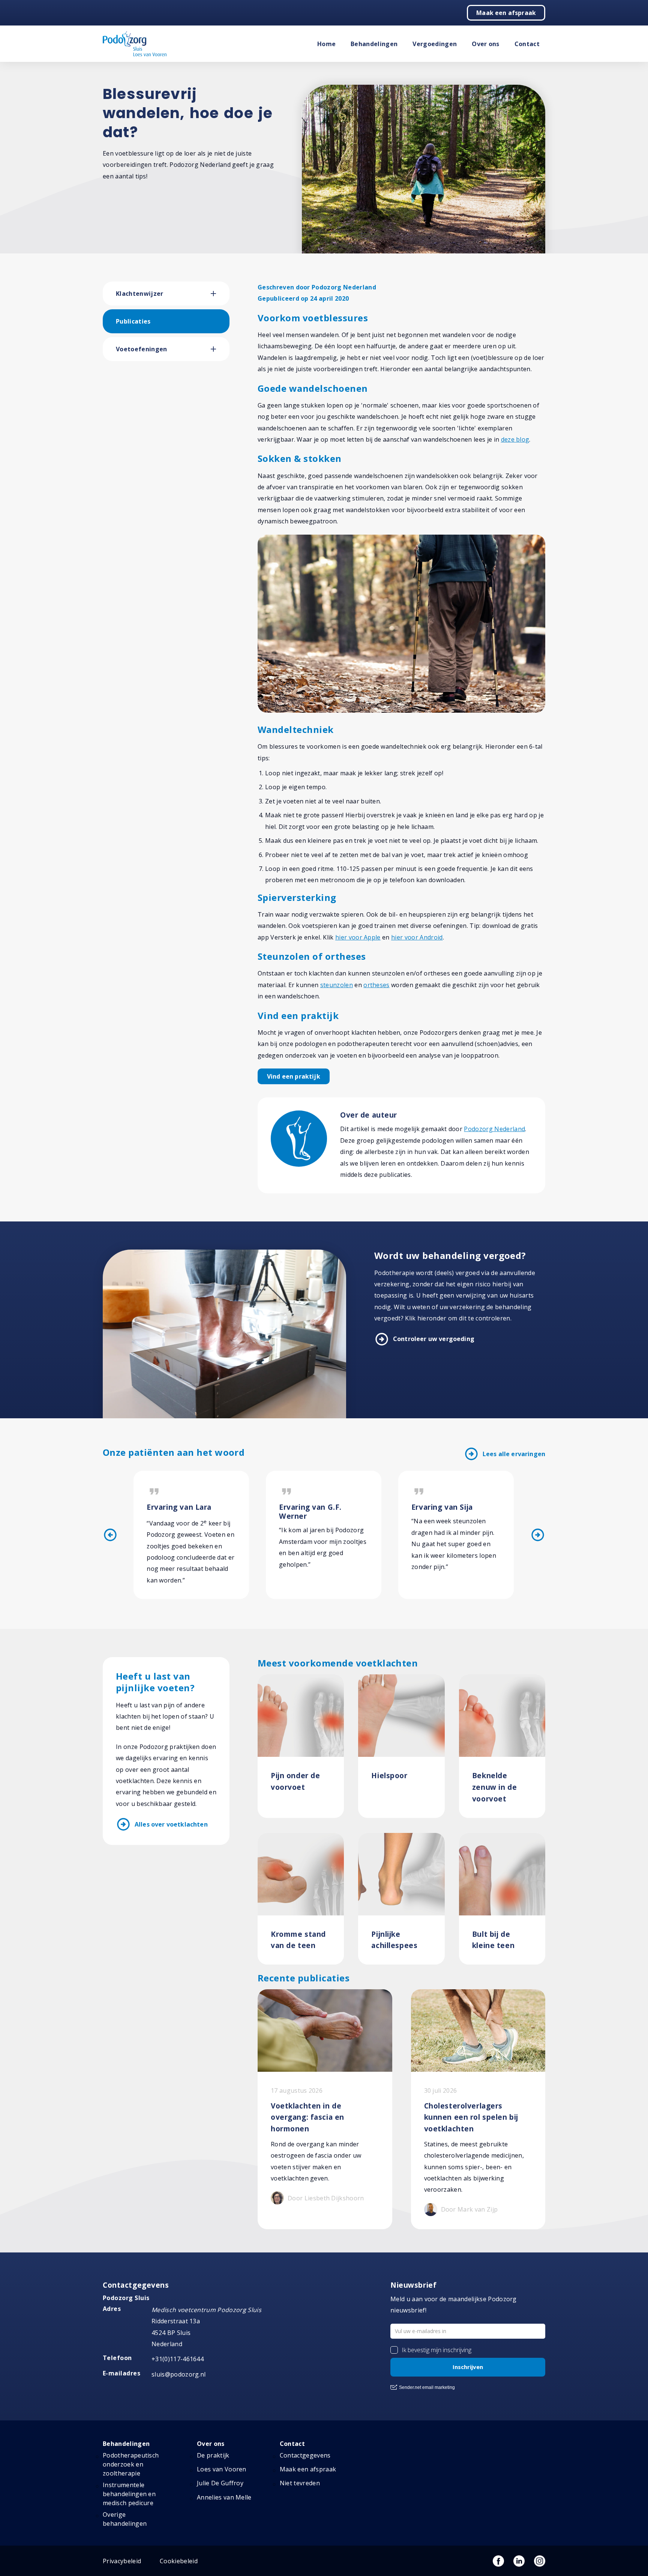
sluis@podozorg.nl (178, 2374)
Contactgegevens (305, 2455)
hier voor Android (417, 937)
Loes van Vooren (222, 2469)
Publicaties (133, 321)
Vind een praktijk (294, 1076)
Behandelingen (374, 44)
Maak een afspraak (506, 13)
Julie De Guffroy (220, 2483)
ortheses (376, 985)
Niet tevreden (300, 2483)
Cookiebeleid (179, 2561)
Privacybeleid (122, 2561)
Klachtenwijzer (139, 294)
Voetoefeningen (141, 349)
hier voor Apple (358, 937)
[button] (220, 294)
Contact (527, 44)
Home (326, 44)
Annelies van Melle (224, 2497)
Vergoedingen (435, 44)
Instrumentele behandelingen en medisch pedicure (129, 2494)
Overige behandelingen (125, 2519)
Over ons (486, 44)
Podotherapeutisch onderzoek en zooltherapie (131, 2464)
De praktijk (213, 2455)
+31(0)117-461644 (178, 2359)
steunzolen (337, 985)
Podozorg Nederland (494, 1129)
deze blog (515, 439)
